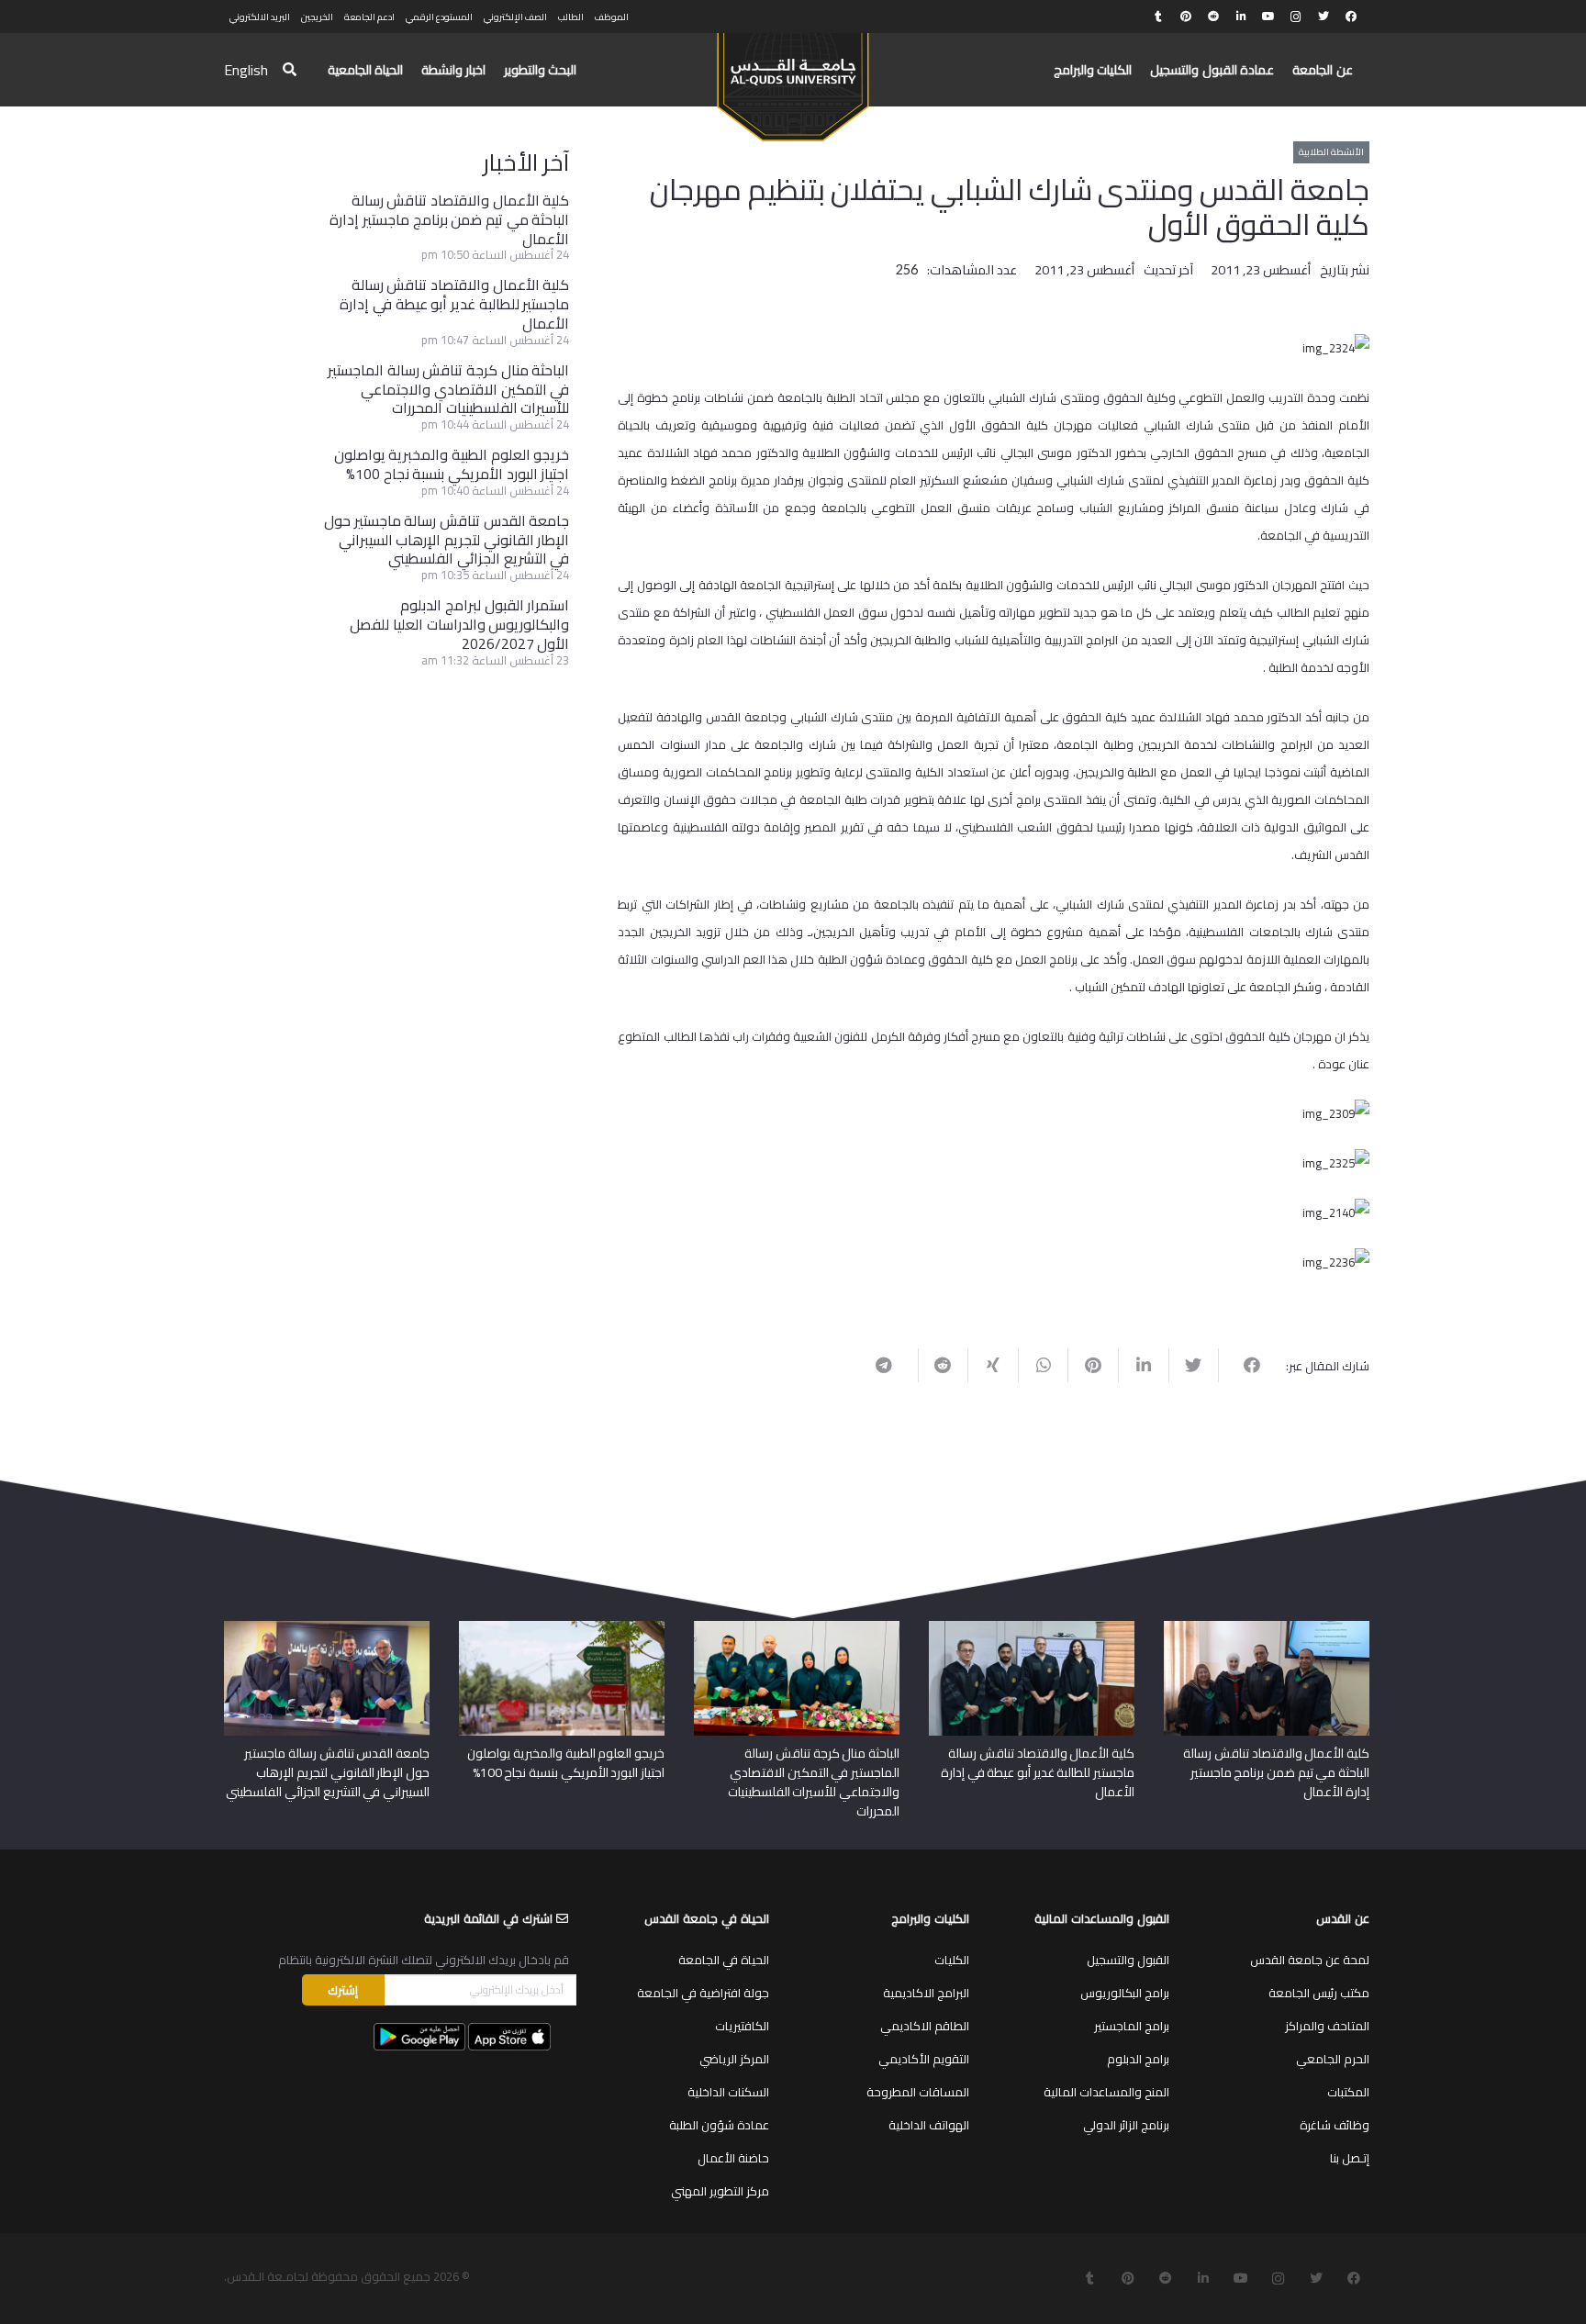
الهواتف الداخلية (929, 2125)
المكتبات (1348, 2092)
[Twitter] (1324, 17)
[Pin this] (1093, 1365)
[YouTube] (1268, 17)
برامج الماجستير (1132, 2026)
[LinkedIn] (1241, 17)
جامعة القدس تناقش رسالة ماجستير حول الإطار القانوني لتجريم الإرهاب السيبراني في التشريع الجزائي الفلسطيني (447, 540)
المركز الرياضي (734, 2059)
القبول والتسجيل (1128, 1960)
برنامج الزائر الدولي (1126, 2125)
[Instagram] (1296, 17)
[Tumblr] (1158, 17)
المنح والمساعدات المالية (1106, 2092)
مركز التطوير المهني (720, 2191)
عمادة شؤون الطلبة (719, 2125)
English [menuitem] (246, 70)
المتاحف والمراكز (1327, 2026)
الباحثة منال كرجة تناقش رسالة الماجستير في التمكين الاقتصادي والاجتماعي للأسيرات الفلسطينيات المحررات (448, 389)
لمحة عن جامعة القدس (1310, 1960)
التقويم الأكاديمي (924, 2059)
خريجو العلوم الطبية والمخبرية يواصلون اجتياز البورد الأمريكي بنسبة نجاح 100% (452, 464)
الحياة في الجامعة (724, 1960)
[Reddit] (1213, 17)
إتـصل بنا (1350, 2158)
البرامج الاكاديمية (926, 1993)
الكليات (952, 1960)
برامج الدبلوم (1138, 2059)
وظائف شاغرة (1335, 2125)
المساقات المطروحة (918, 2092)
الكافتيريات (742, 2026)
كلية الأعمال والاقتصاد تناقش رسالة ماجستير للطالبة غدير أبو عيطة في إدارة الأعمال (454, 304)
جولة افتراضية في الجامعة (703, 1993)
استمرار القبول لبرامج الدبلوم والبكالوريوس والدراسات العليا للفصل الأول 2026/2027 (459, 624)
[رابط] (793, 79)
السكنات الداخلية (728, 2092)
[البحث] (290, 70)
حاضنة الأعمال (733, 2158)
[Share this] (1243, 1365)
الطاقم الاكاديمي (925, 2026)
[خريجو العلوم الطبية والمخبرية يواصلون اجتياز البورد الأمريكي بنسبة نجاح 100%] (562, 1627)
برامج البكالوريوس (1125, 1993)
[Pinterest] (1186, 17)
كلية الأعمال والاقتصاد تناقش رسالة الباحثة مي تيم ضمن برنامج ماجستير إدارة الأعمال (449, 219)
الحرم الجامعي (1333, 2059)
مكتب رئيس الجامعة (1319, 1993)
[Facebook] (1351, 17)
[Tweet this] (1194, 1365)
